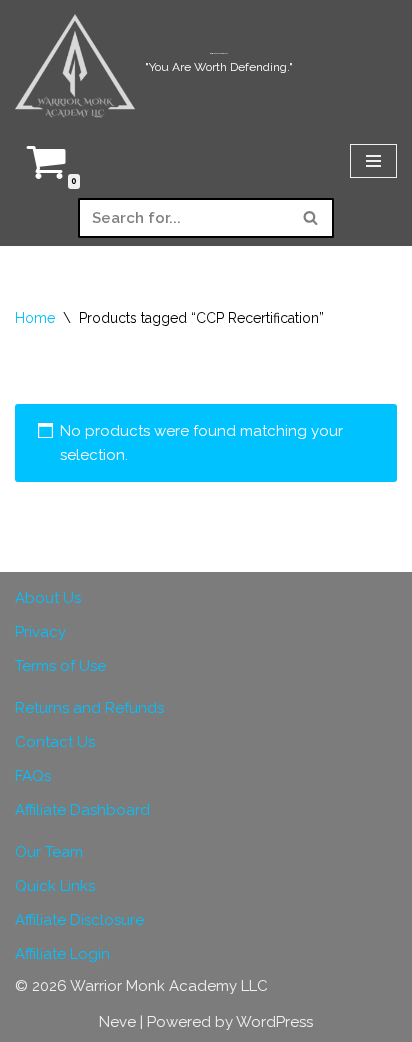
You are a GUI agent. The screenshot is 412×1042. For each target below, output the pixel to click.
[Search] (311, 218)
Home (35, 318)
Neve (117, 1022)
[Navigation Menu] (373, 161)
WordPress (274, 1022)
